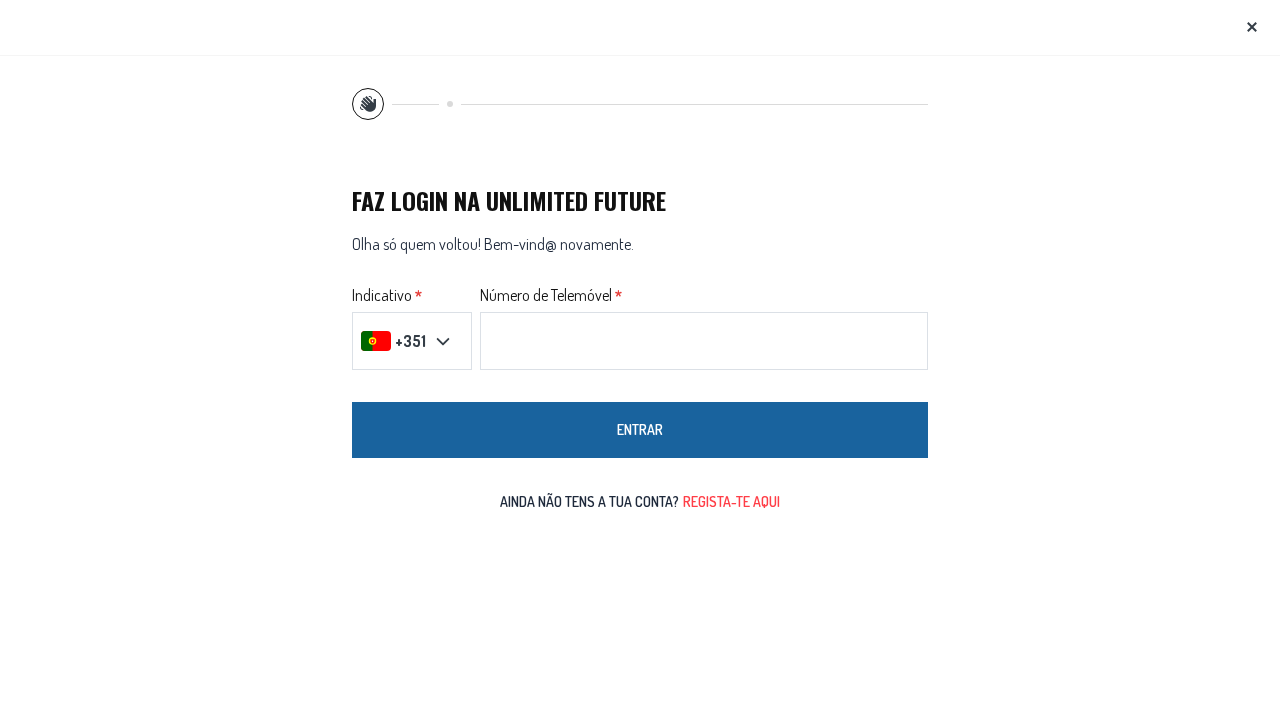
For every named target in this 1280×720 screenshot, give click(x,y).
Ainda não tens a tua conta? (640, 501)
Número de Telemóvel (546, 296)
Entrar (640, 429)
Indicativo (382, 296)
